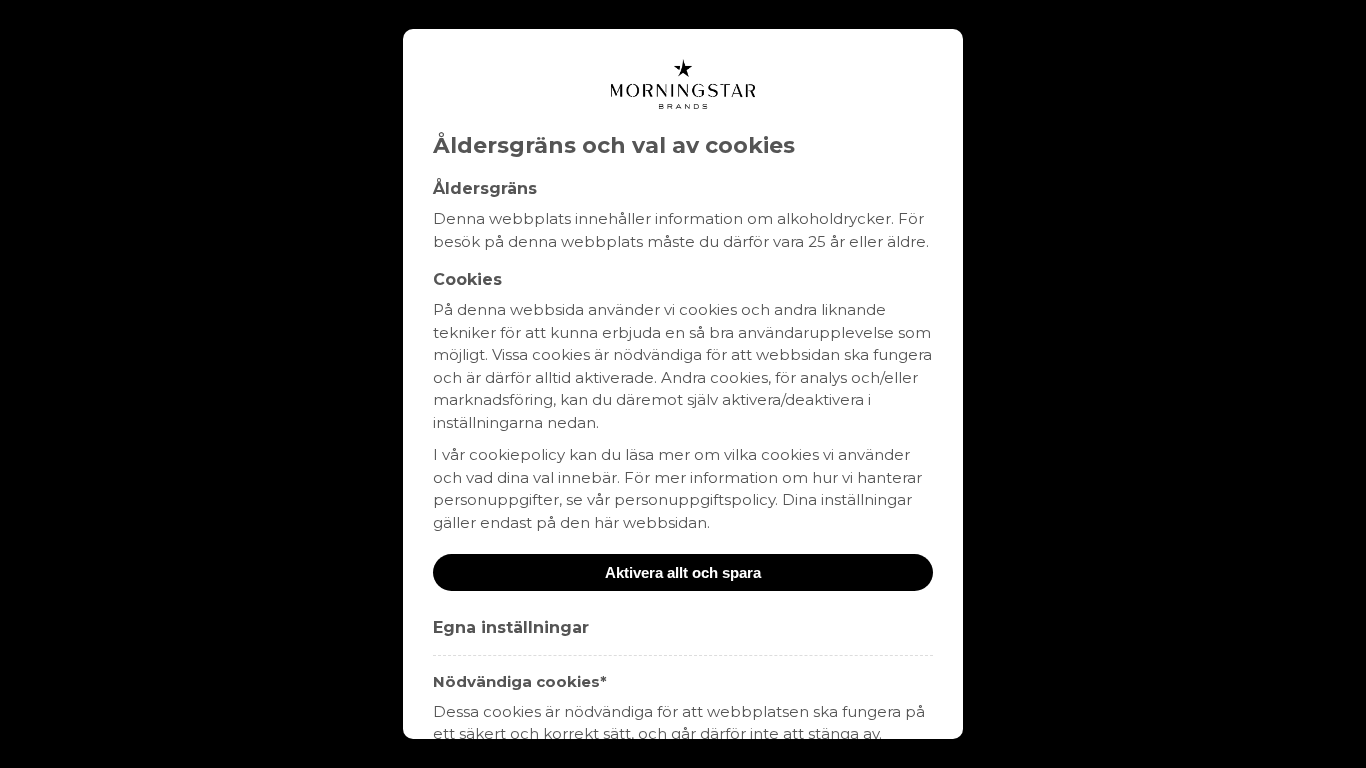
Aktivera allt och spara (683, 572)
